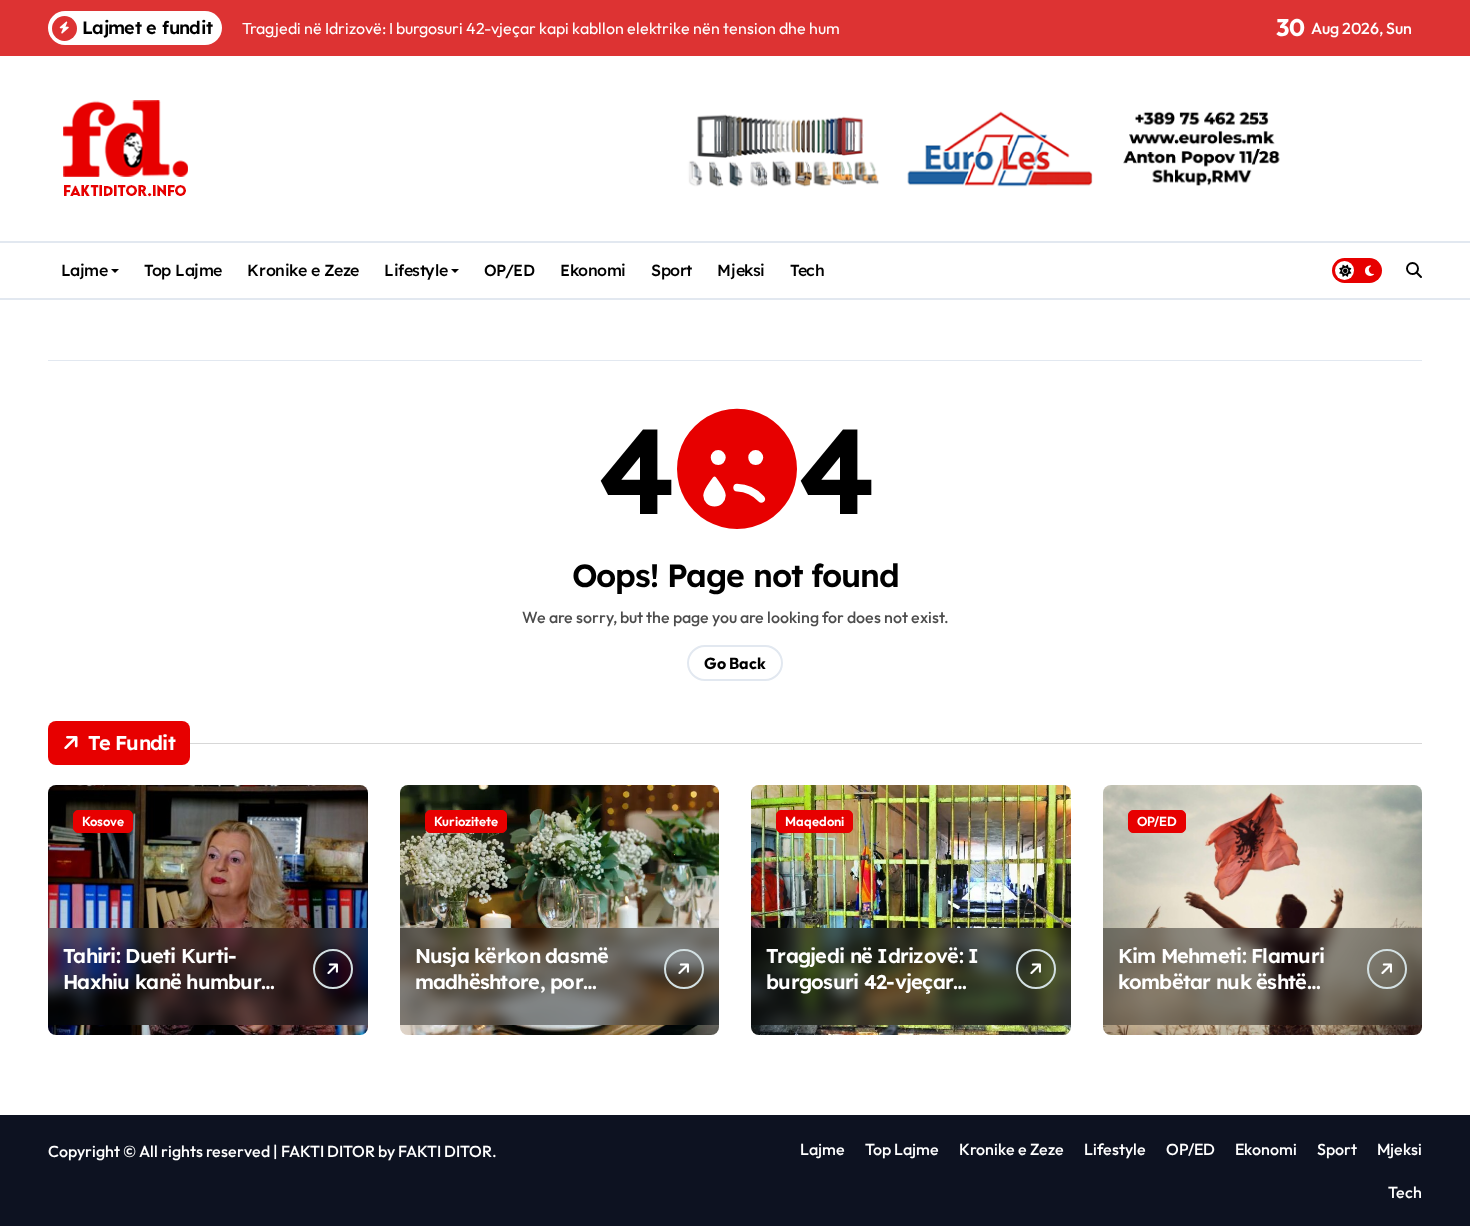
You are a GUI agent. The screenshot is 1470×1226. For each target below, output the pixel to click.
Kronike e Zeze (302, 270)
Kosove (103, 821)
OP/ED (509, 270)
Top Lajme (183, 270)
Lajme (84, 270)
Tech (807, 270)
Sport (671, 270)
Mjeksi (740, 270)
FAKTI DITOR (328, 1151)
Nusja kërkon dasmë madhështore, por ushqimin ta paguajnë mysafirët (517, 994)
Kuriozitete (466, 821)
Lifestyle (415, 270)
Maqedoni (814, 821)
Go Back (735, 663)
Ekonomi (593, 270)
